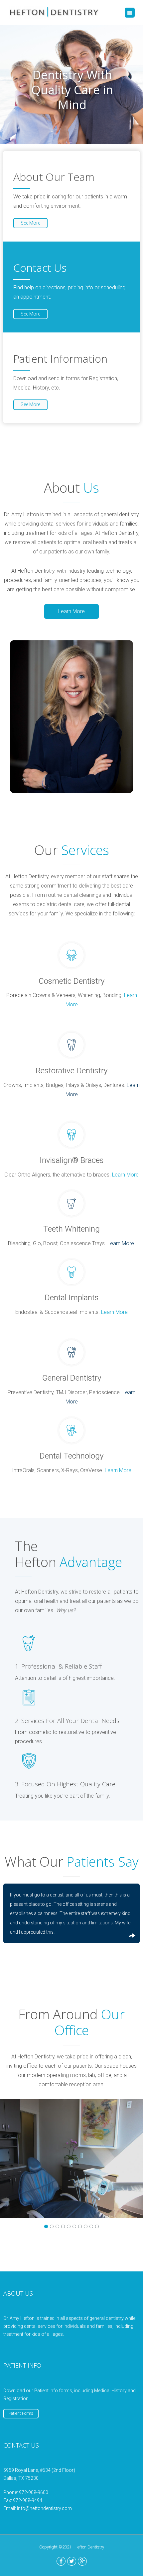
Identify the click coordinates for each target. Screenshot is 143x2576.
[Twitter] (72, 2561)
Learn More (71, 611)
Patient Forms (21, 2413)
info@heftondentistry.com (44, 2508)
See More (30, 223)
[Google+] (82, 2561)
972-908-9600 (34, 2492)
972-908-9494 (28, 2500)
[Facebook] (61, 2561)
